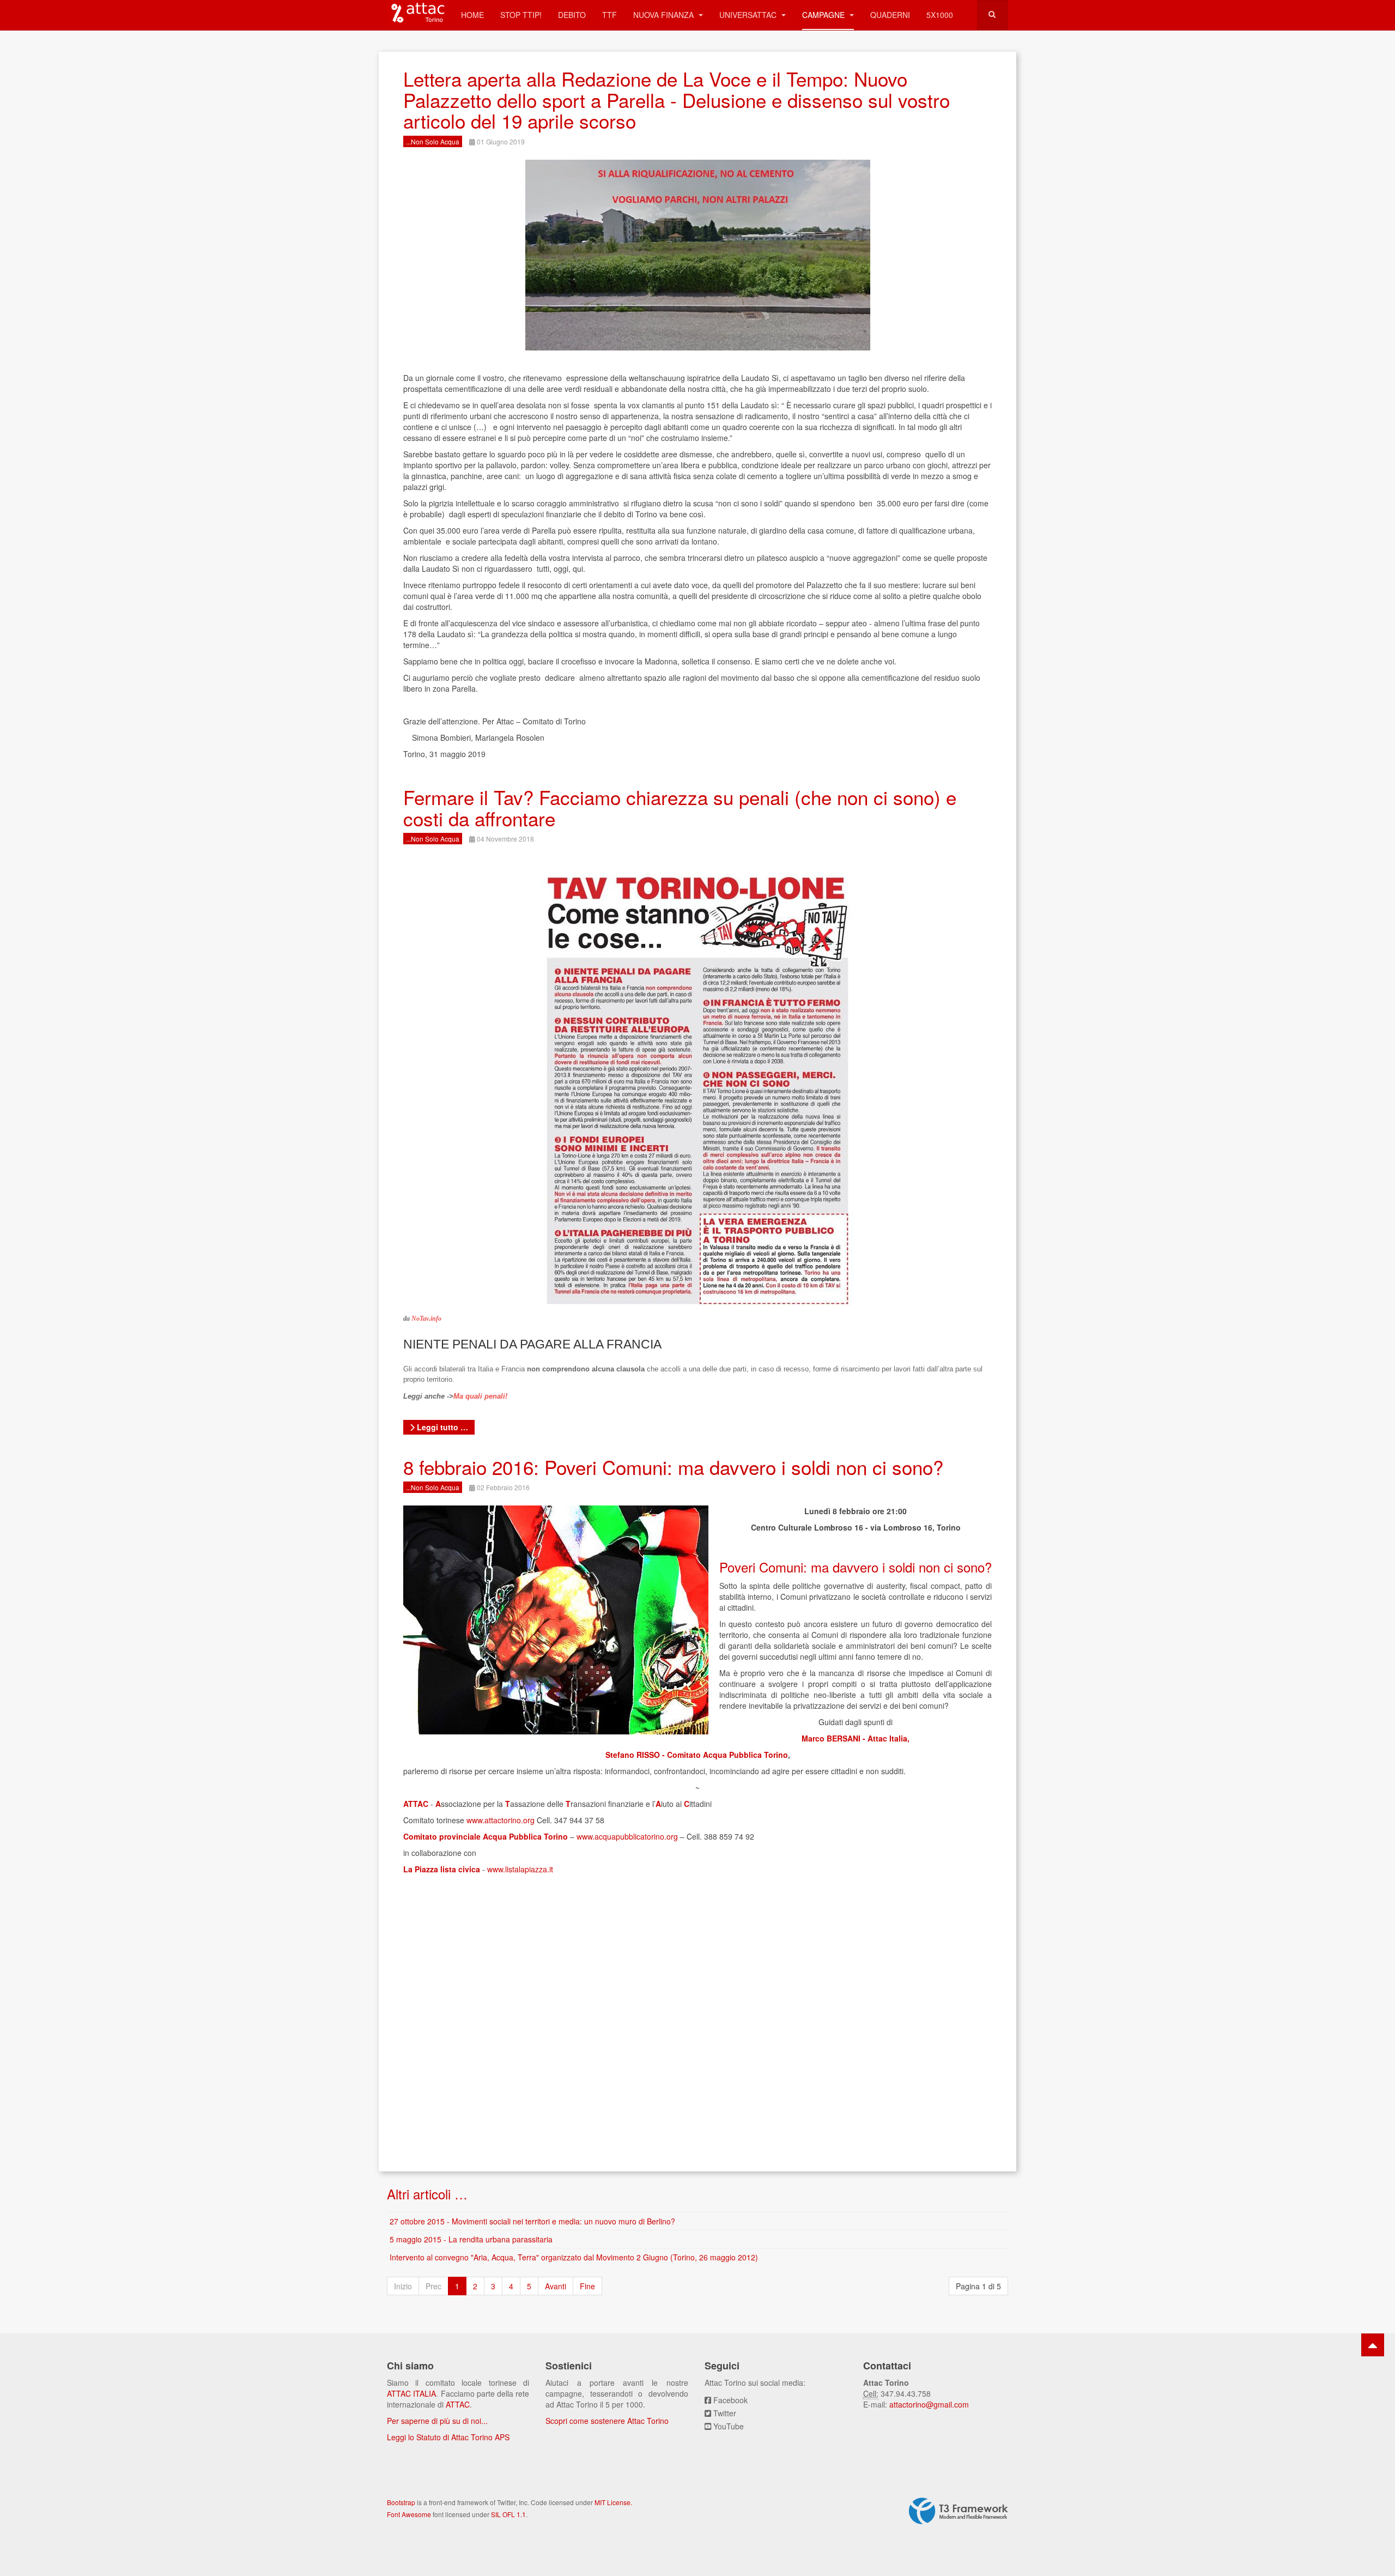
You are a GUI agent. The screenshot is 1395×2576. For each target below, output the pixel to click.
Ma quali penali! (480, 1396)
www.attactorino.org (501, 1820)
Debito (572, 15)
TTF (609, 15)
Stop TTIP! (521, 15)
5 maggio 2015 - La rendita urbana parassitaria (471, 2239)
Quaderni (890, 15)
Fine (587, 2286)
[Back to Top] (1373, 2345)
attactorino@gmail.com (929, 2404)
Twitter (725, 2413)
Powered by (959, 2511)
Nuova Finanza (665, 15)
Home (472, 15)
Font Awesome (409, 2514)
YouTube (729, 2426)
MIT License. (613, 2502)
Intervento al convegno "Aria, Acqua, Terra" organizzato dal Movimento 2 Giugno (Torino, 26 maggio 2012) (574, 2257)
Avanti (556, 2286)
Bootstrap (401, 2502)
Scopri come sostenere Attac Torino (607, 2421)
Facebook (730, 2400)
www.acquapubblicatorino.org (627, 1836)
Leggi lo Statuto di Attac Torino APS (448, 2437)
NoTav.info (426, 1319)
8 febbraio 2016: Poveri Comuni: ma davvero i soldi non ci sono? (673, 1467)
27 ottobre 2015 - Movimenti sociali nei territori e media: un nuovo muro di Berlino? (532, 2221)
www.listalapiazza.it (520, 1869)
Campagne (824, 15)
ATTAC (458, 2404)
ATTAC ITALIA (411, 2393)
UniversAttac (749, 15)
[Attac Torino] (416, 14)
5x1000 (940, 15)
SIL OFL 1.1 (508, 2514)
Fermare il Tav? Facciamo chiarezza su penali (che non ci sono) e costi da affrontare (680, 808)
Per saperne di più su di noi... (437, 2421)
